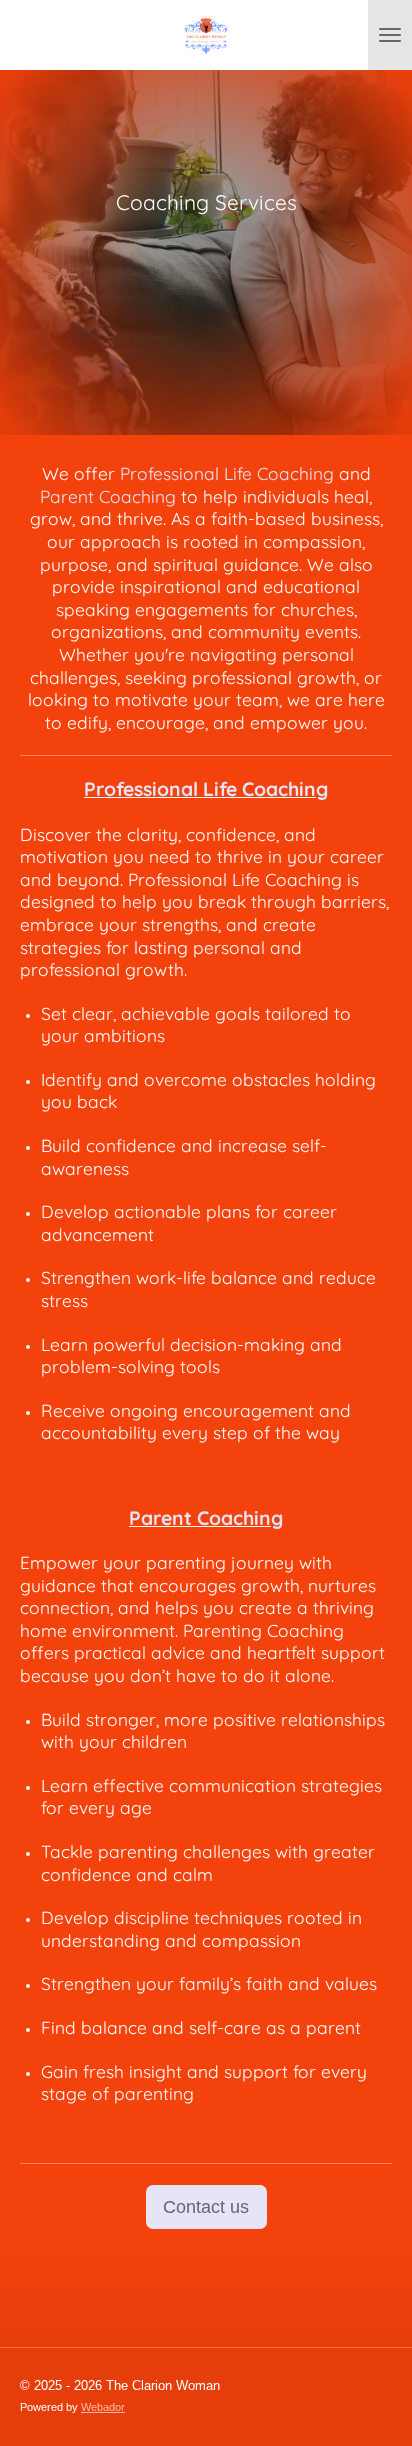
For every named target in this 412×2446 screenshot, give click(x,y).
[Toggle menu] (390, 35)
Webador (103, 2407)
